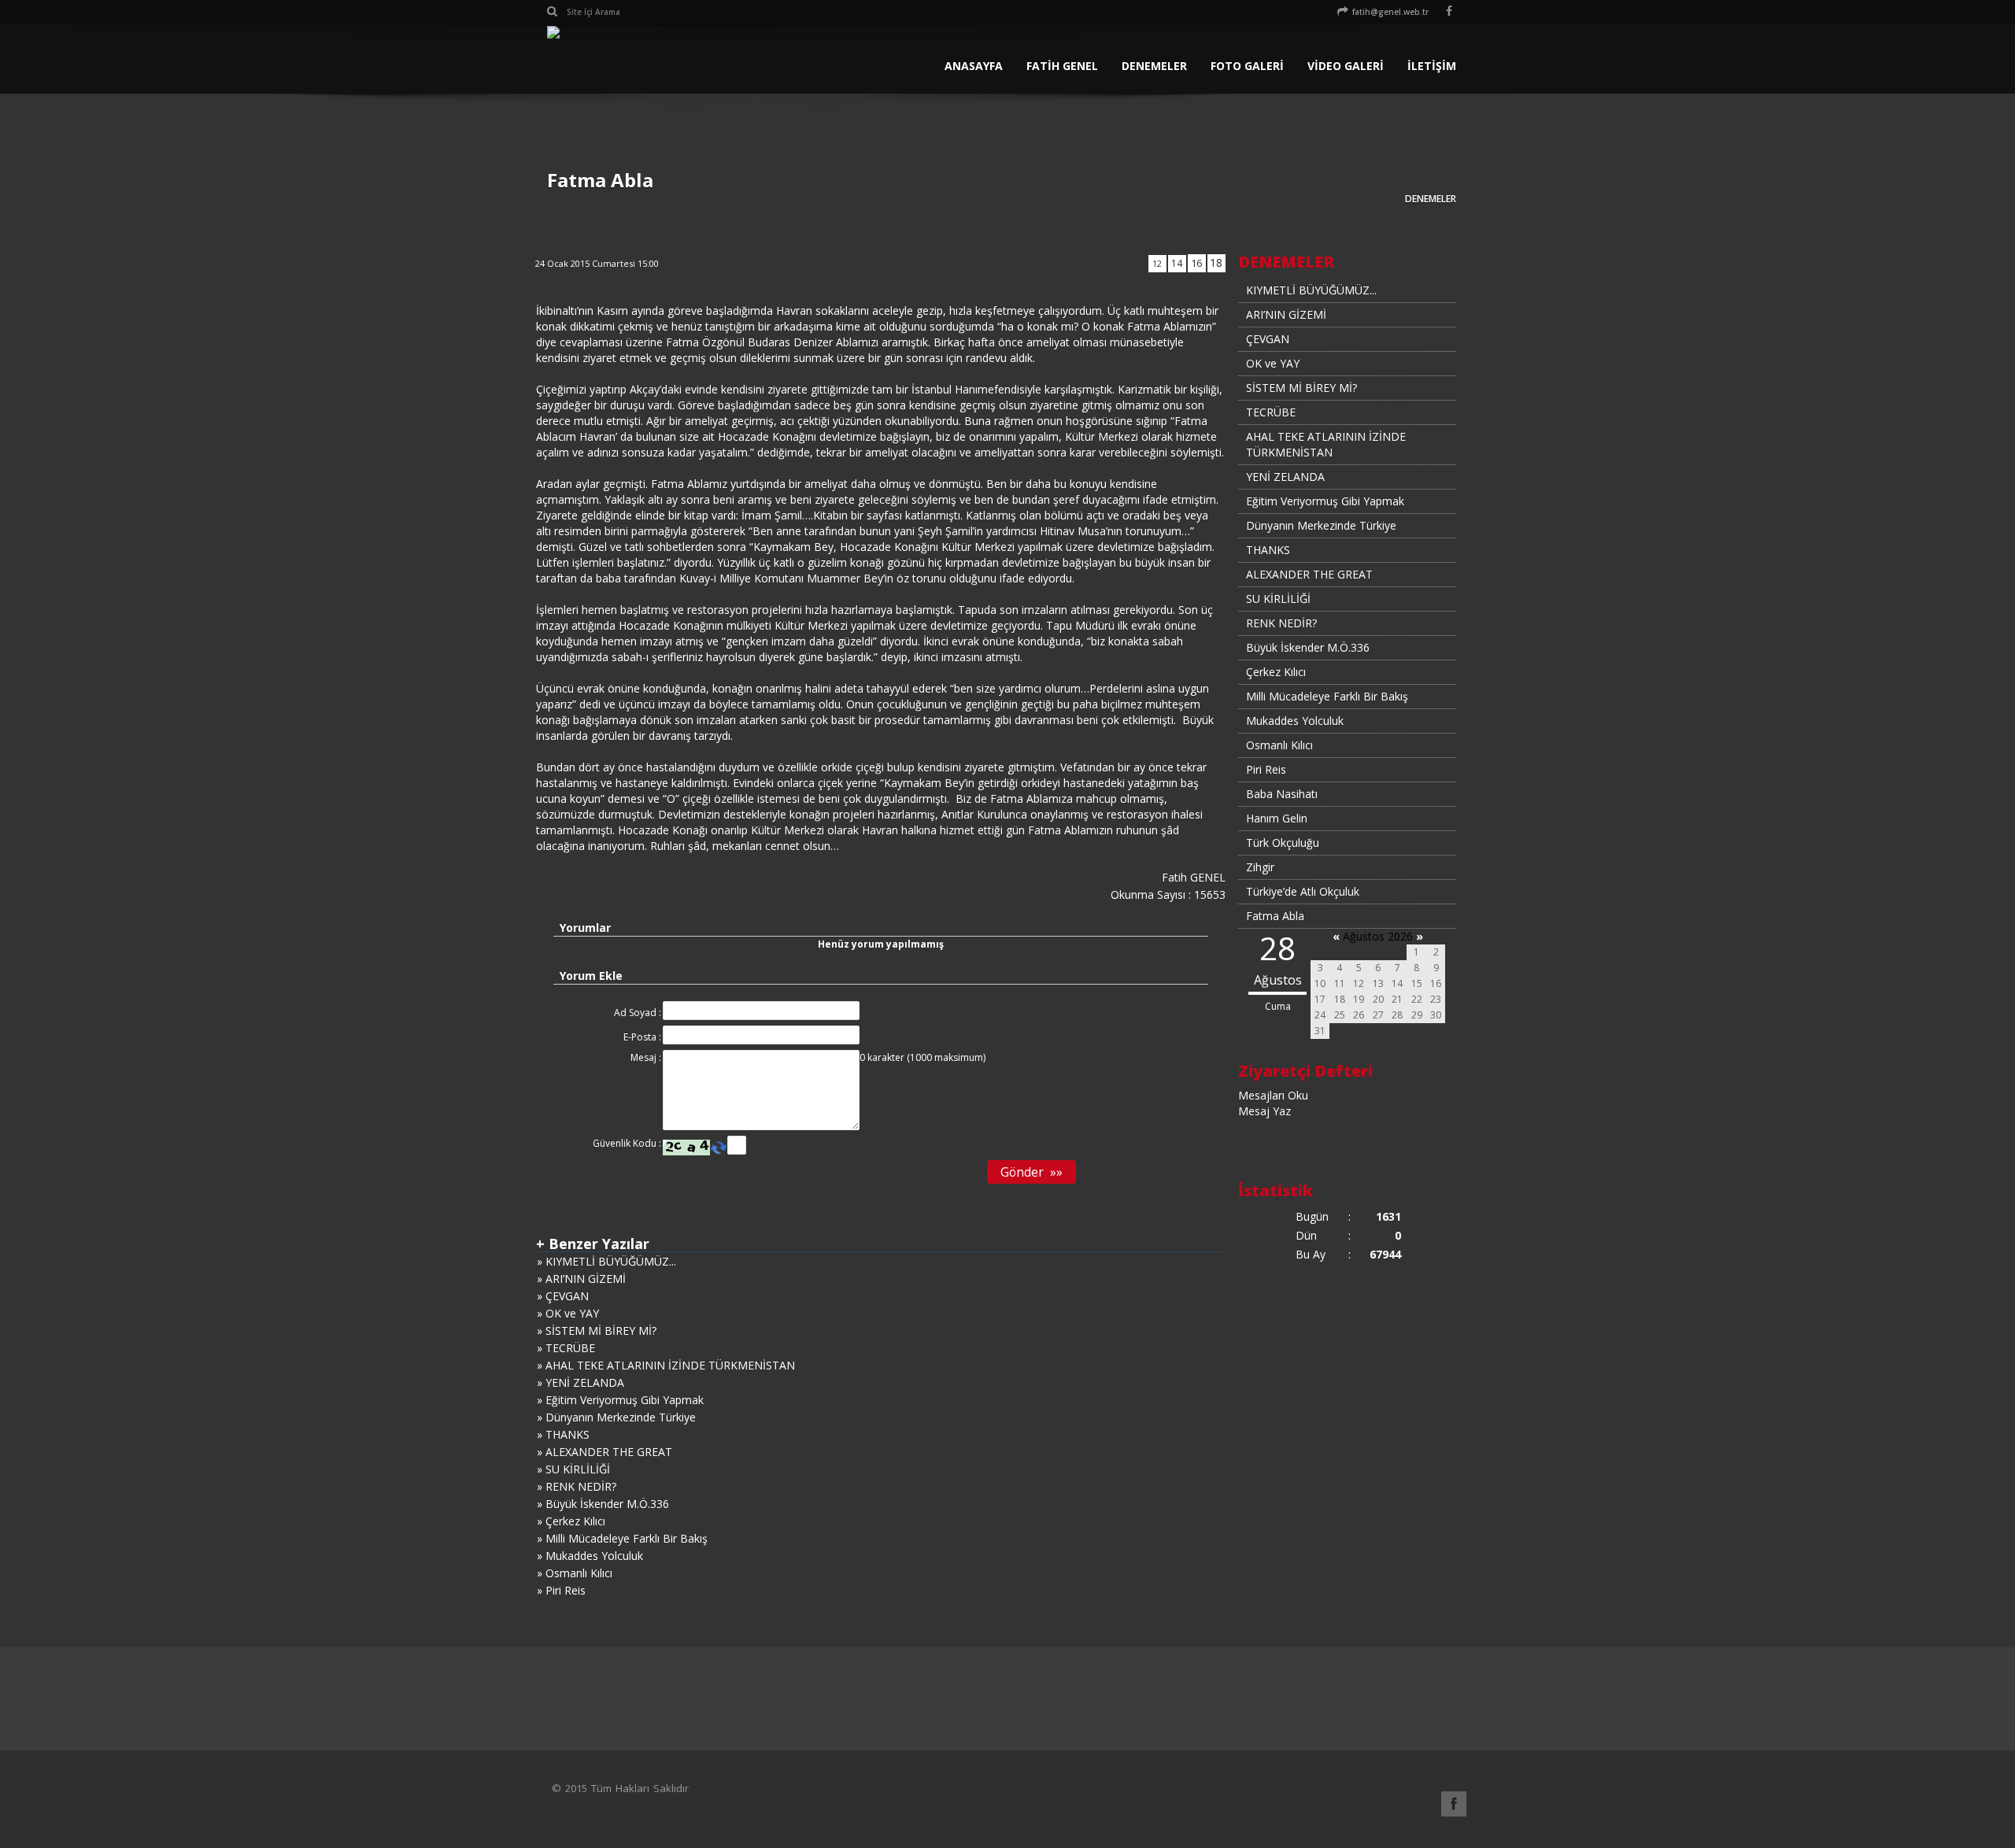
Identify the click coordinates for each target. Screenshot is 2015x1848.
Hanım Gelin (1277, 818)
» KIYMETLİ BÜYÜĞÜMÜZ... (606, 1261)
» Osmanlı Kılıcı (575, 1573)
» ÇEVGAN (563, 1296)
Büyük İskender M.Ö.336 (1308, 647)
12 (1157, 263)
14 (1177, 263)
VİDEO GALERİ (1346, 66)
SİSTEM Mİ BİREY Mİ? (1301, 388)
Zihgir (1260, 867)
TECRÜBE (1271, 412)
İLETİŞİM (1432, 66)
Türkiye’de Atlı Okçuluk (1303, 891)
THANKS (1268, 550)
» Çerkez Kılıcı (571, 1521)
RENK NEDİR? (1281, 623)
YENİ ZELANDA (1285, 477)
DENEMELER (1154, 66)
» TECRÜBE (566, 1348)
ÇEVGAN (1268, 339)
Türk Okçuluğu (1283, 843)
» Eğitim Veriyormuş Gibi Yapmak (620, 1400)
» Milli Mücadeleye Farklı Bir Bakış (622, 1538)
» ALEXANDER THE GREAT (604, 1452)
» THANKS (563, 1434)
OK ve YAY (1273, 363)
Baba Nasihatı (1282, 794)
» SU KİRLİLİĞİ (573, 1469)
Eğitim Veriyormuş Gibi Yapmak (1325, 501)
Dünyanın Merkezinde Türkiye (1321, 525)
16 (1196, 263)
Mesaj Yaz (1264, 1111)
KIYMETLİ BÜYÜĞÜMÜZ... (1311, 290)
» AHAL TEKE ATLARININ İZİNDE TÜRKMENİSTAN (666, 1365)
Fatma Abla (1275, 916)
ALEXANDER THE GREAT (1309, 574)
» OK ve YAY (568, 1313)
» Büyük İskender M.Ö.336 (603, 1504)
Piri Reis (1266, 769)
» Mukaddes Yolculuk (590, 1556)
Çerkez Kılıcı (1276, 672)
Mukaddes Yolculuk (1295, 721)
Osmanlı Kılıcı (1279, 745)
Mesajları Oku (1273, 1095)
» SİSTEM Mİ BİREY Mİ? (597, 1331)
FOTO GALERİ (1247, 66)
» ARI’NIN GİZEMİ (581, 1279)
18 (1216, 262)
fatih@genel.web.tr (1390, 12)
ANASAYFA (974, 66)
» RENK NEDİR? (577, 1486)
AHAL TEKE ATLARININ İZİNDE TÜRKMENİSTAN (1326, 444)
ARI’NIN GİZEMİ (1286, 314)
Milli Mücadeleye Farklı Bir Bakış (1327, 696)
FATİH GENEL (1062, 66)
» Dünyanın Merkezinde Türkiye (616, 1417)
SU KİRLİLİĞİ (1278, 599)
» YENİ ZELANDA (580, 1382)
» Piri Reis (561, 1590)
